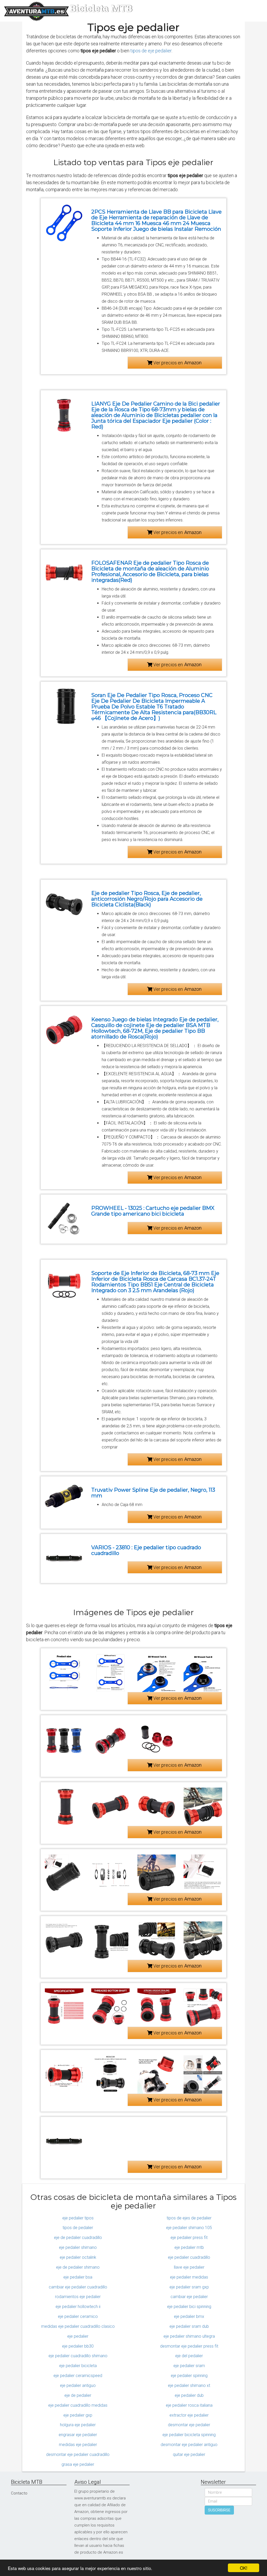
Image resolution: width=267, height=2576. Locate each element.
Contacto (19, 2493)
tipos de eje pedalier (151, 51)
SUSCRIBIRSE (219, 2510)
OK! (244, 2568)
